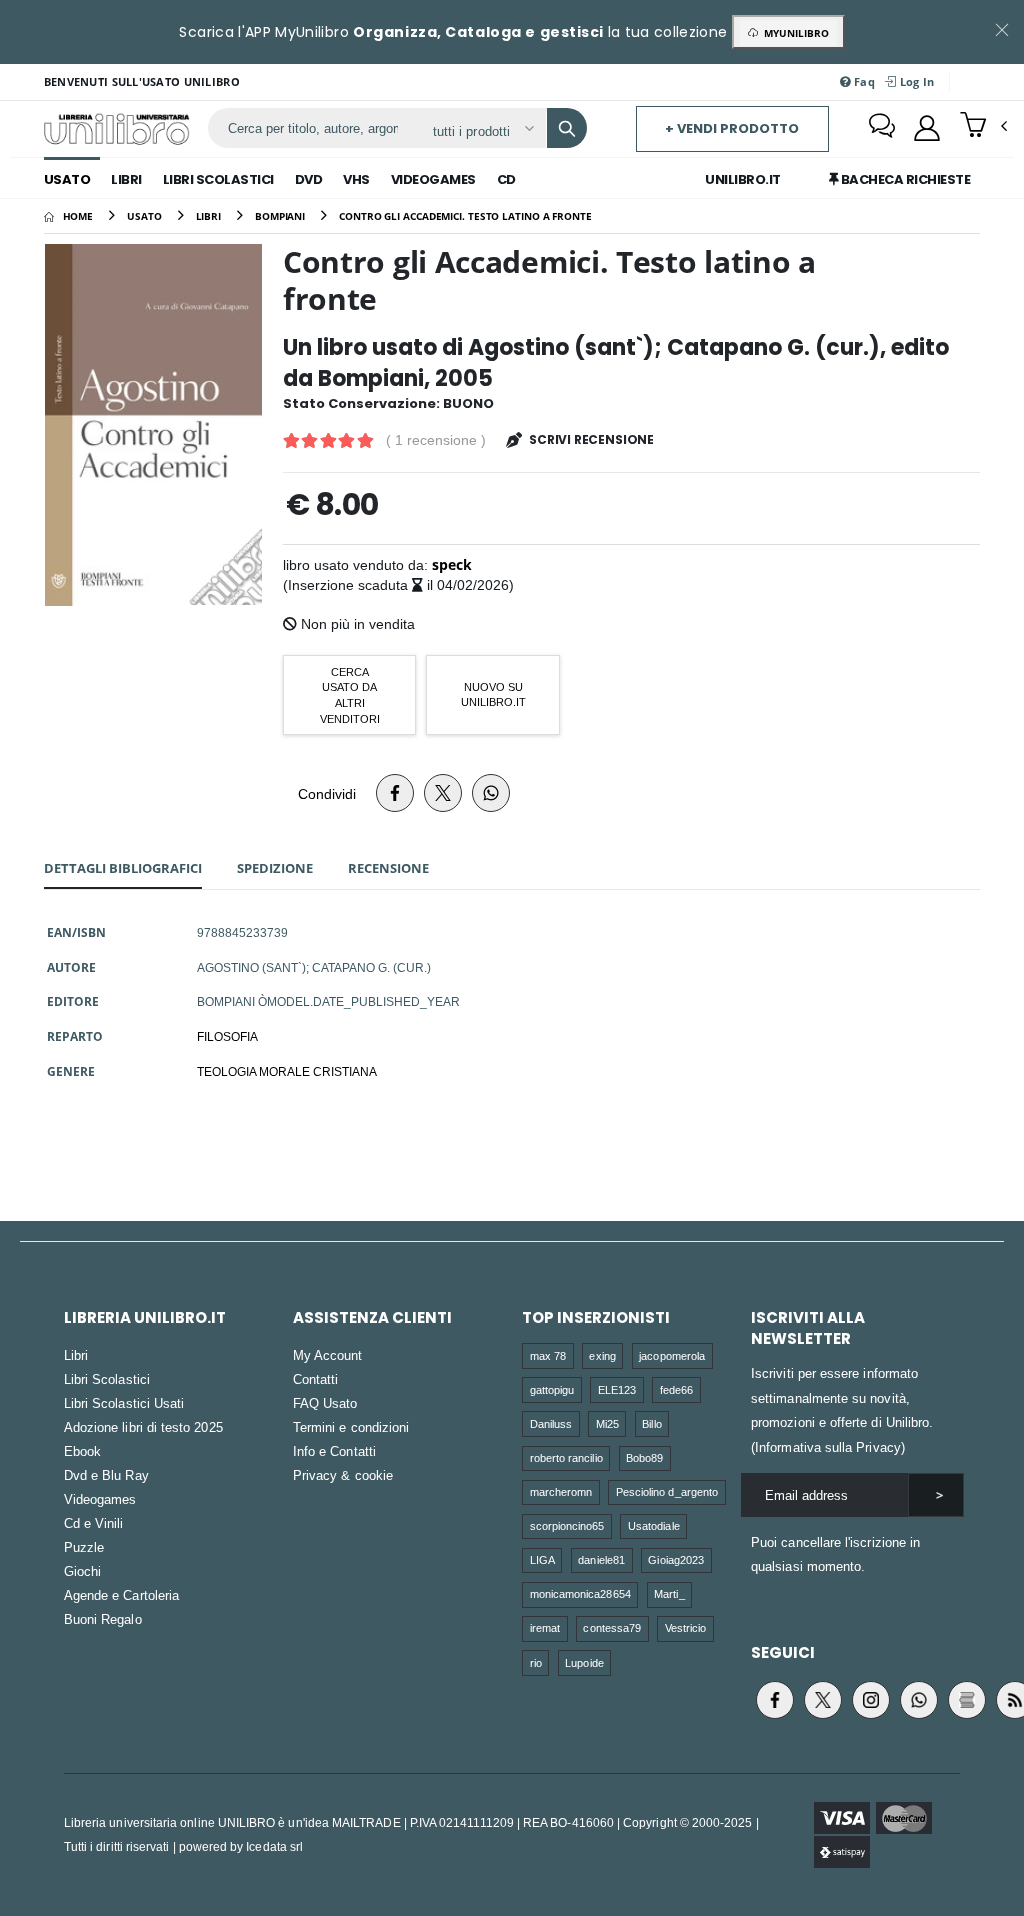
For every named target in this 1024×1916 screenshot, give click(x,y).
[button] (983, 127)
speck (452, 564)
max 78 (548, 1355)
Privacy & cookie (343, 1475)
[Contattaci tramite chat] (882, 128)
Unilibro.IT (743, 179)
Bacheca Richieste (904, 179)
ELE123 (617, 1389)
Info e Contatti (334, 1451)
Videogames (433, 179)
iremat (545, 1627)
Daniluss (551, 1423)
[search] (567, 128)
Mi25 (607, 1423)
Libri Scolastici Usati (124, 1403)
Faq (863, 81)
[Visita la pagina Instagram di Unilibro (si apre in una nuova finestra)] (871, 1700)
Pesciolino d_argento (667, 1491)
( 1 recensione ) (436, 440)
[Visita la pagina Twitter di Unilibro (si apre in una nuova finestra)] (823, 1700)
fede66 (676, 1389)
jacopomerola (672, 1355)
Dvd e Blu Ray (106, 1475)
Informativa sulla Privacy (828, 1447)
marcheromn (561, 1491)
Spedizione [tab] (275, 868)
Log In (915, 81)
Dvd (309, 179)
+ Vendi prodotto (732, 128)
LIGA (542, 1559)
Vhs (356, 179)
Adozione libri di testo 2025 (143, 1427)
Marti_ (669, 1593)
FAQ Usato (325, 1403)
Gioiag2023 (676, 1559)
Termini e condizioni (351, 1427)
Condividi (327, 793)
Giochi (82, 1571)
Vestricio (686, 1627)
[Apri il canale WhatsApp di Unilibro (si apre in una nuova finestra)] (919, 1700)
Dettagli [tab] (123, 868)
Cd (506, 179)
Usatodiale (654, 1525)
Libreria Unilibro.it (145, 1317)
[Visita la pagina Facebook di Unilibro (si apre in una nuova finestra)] (775, 1700)
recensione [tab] (388, 868)
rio (536, 1662)
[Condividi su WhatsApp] (491, 793)
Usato (67, 179)
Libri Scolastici (218, 179)
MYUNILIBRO (793, 33)
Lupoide (584, 1662)
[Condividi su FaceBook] (395, 793)
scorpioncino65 (567, 1525)
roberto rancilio (566, 1457)
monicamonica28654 (580, 1593)
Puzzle (84, 1547)
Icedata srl (274, 1846)
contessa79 (612, 1627)
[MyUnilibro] (927, 128)
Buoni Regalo (103, 1619)
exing (602, 1355)
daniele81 (601, 1559)
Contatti (316, 1379)
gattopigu (552, 1389)
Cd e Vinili (94, 1523)
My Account (328, 1355)
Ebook (82, 1451)
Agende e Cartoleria (121, 1595)
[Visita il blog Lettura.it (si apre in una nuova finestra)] (967, 1700)
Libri (126, 179)
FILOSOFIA (227, 1036)
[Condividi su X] (443, 793)
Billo (651, 1423)
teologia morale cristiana (287, 1071)
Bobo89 (644, 1457)
